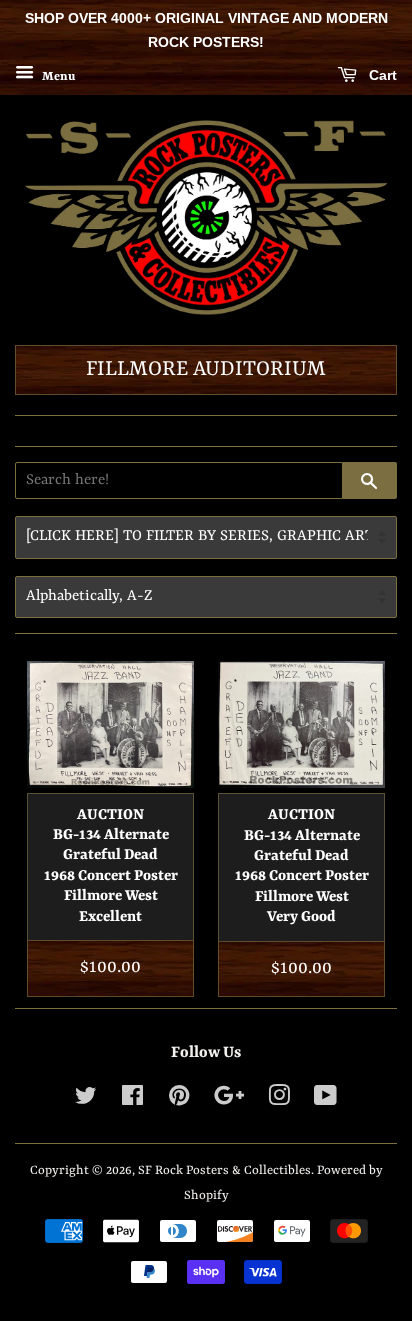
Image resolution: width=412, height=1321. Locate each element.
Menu (57, 76)
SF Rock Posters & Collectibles (224, 1170)
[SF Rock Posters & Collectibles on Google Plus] (229, 1100)
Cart (381, 75)
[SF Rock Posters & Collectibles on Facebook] (132, 1100)
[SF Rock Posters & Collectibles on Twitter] (86, 1100)
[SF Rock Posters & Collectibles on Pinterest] (179, 1100)
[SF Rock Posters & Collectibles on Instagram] (279, 1100)
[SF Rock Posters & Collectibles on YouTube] (325, 1100)
